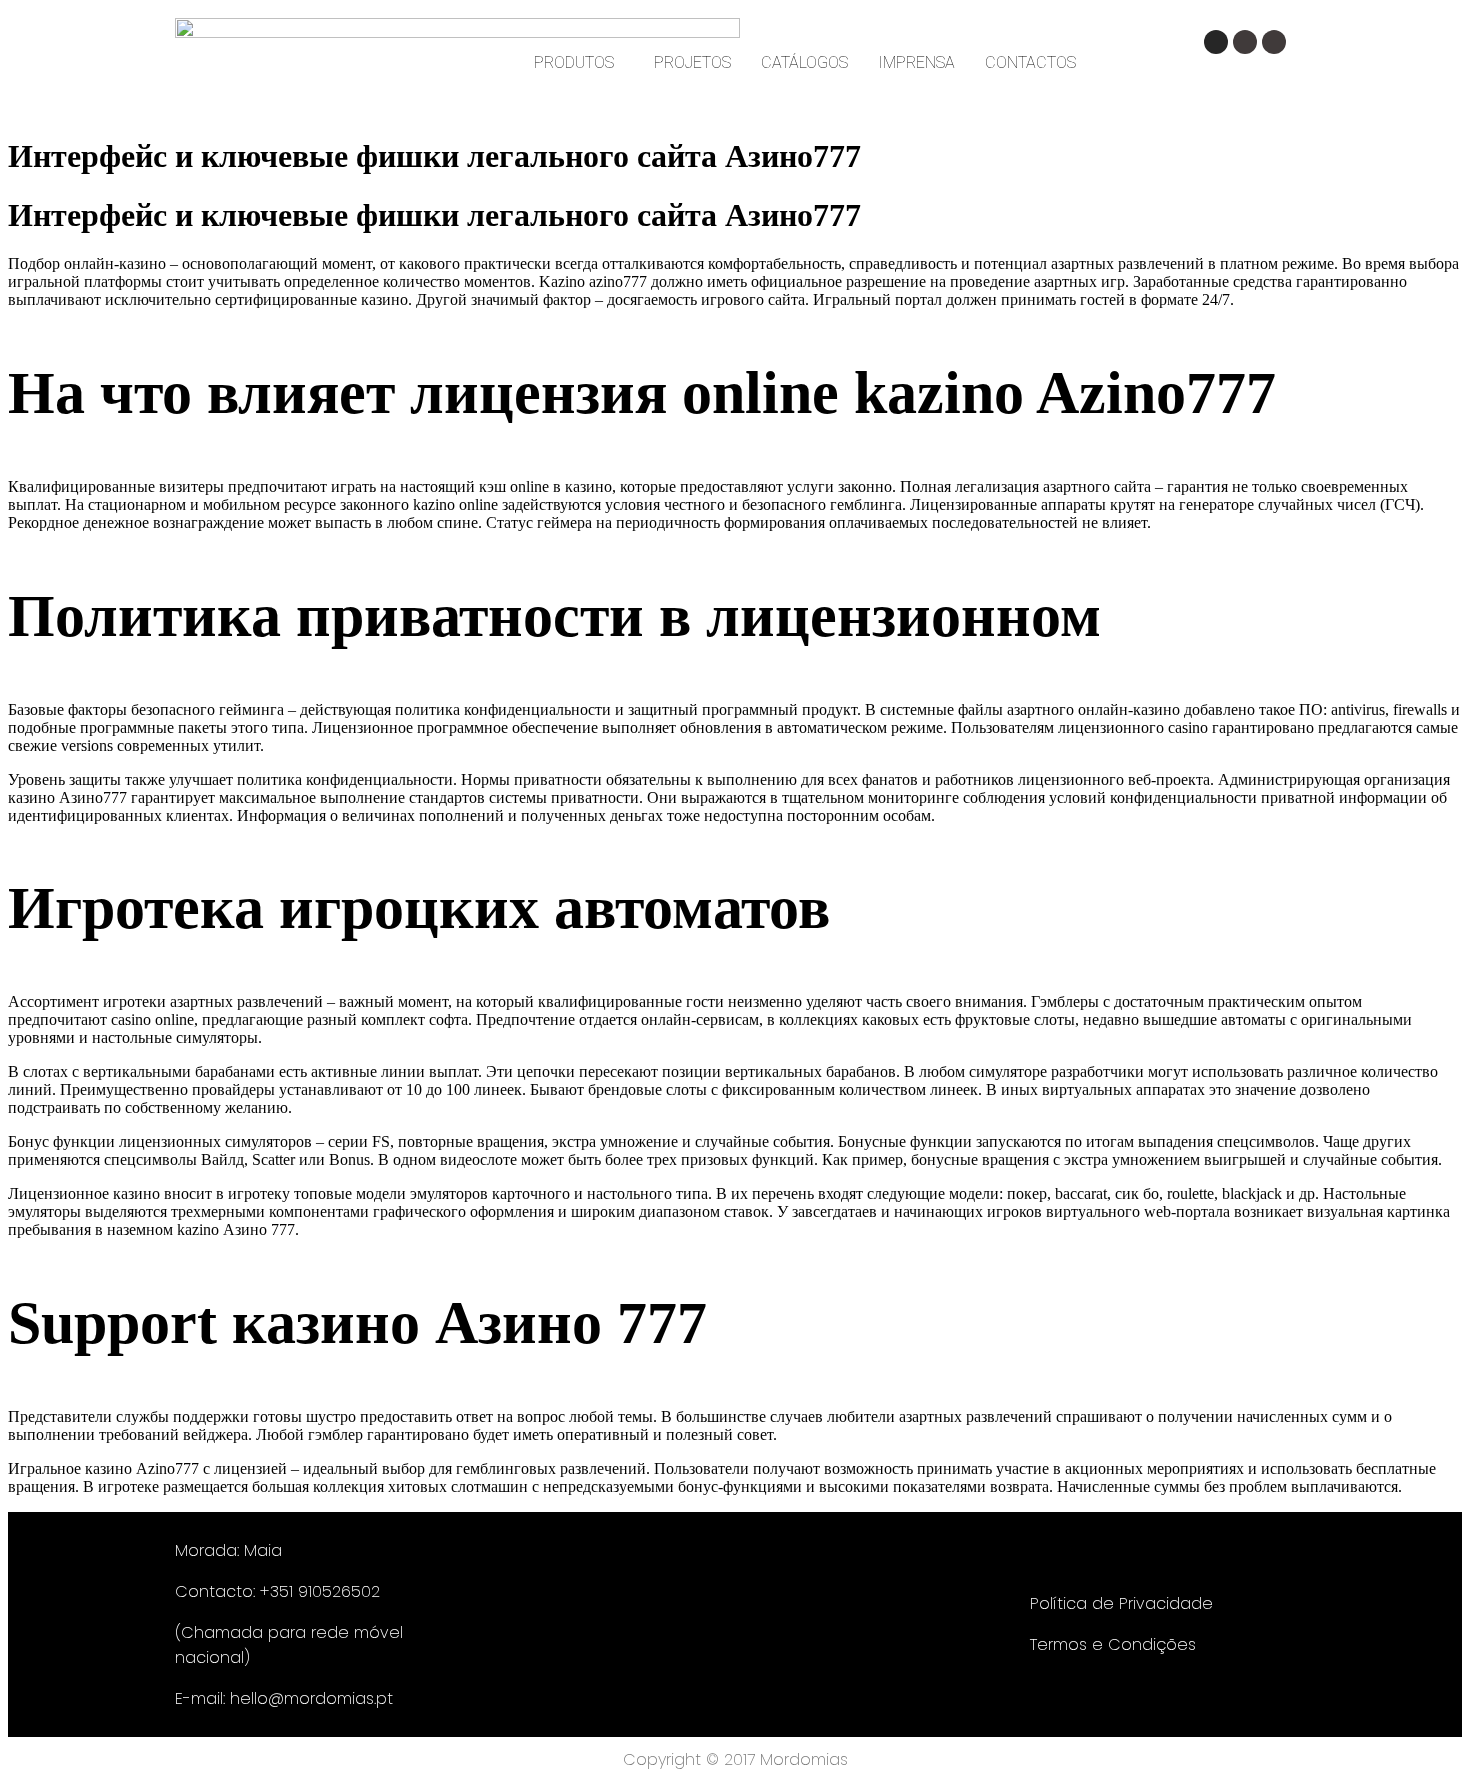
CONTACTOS (1030, 62)
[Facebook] (1245, 42)
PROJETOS (692, 62)
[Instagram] (1216, 42)
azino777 (618, 281)
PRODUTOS (574, 62)
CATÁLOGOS (804, 62)
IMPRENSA (916, 62)
